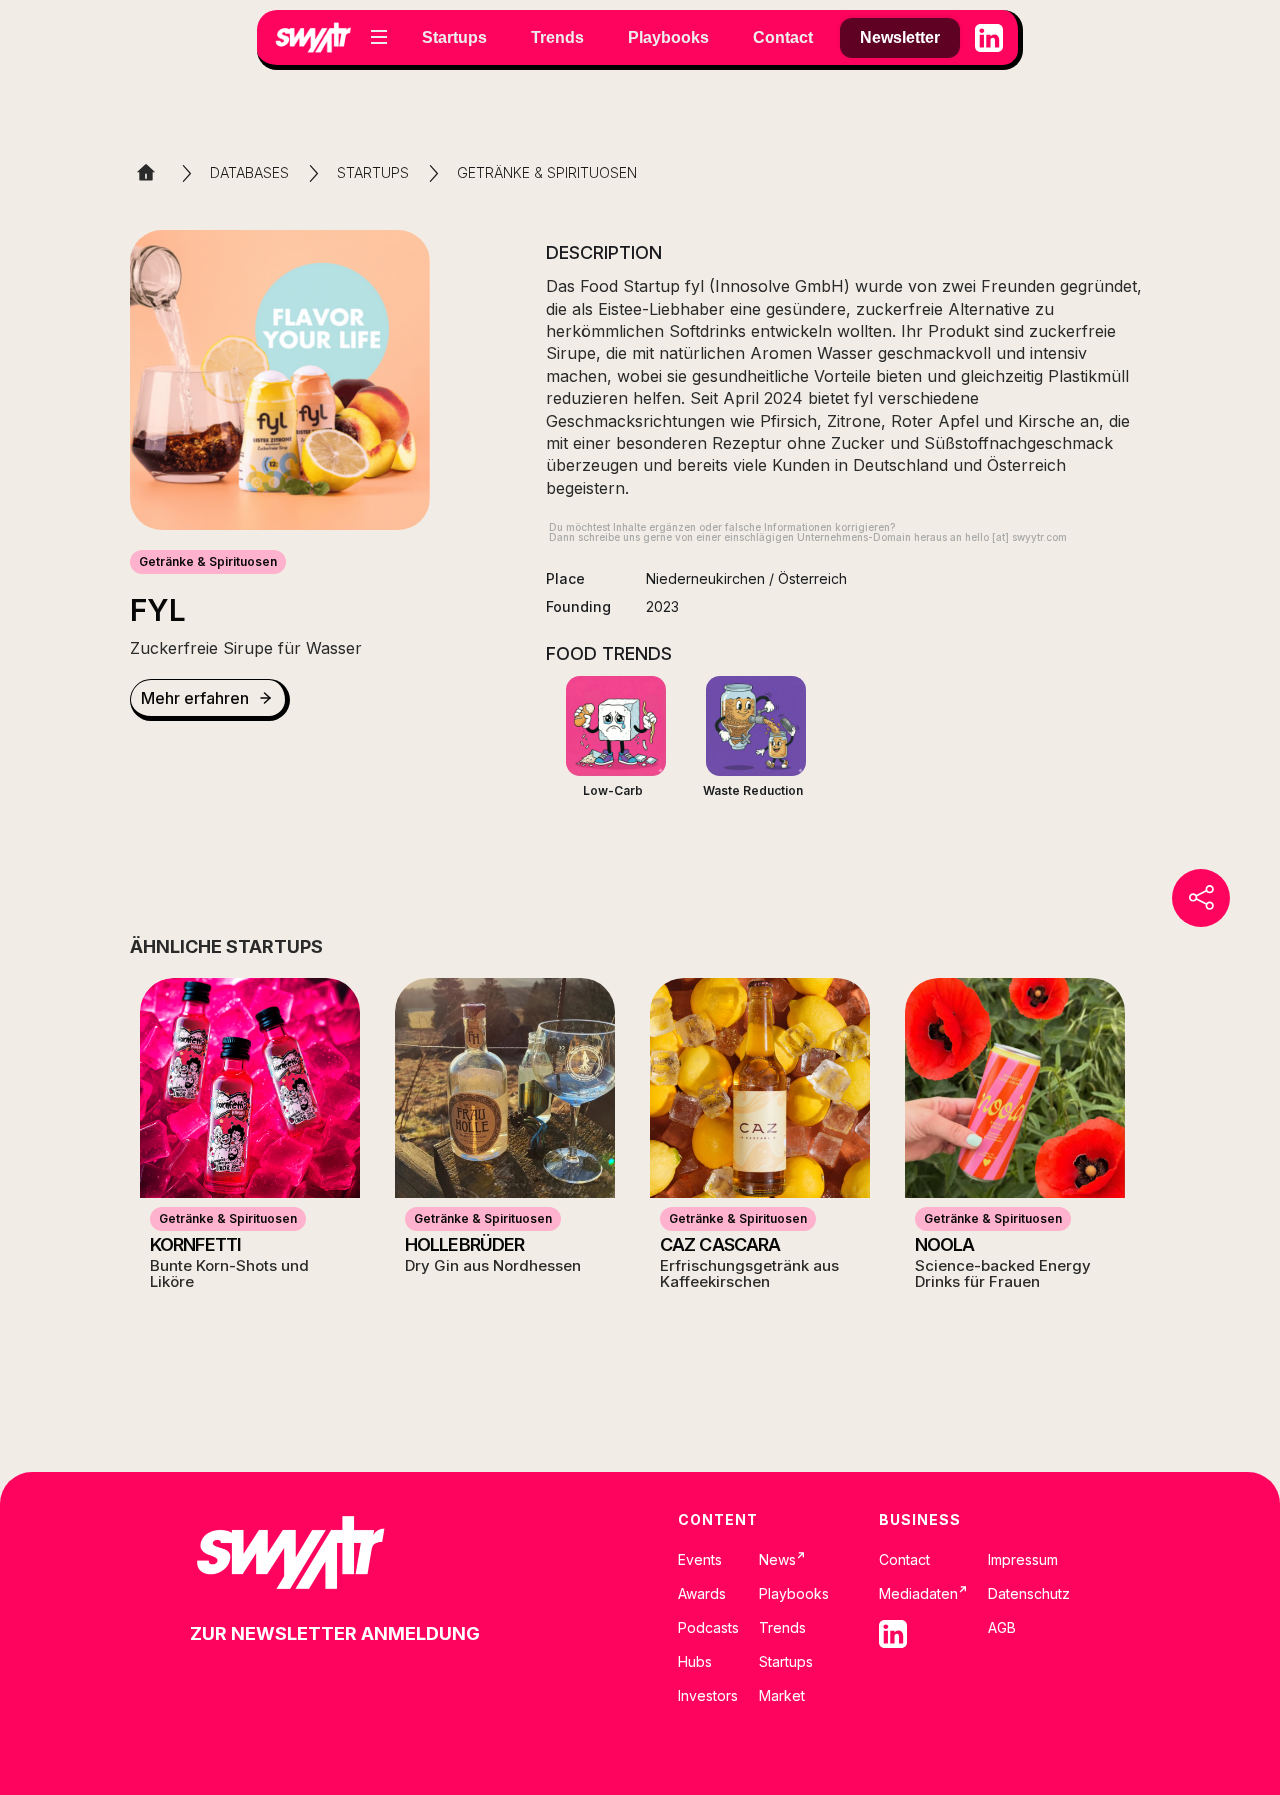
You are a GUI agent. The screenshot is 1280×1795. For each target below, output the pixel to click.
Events (700, 1560)
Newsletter (900, 37)
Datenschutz (1029, 1594)
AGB (1002, 1628)
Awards (702, 1594)
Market (782, 1696)
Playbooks (794, 1594)
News (782, 1560)
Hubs (695, 1662)
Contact (904, 1560)
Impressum (1023, 1560)
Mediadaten (923, 1594)
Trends (782, 1628)
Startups (786, 1662)
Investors (708, 1696)
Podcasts (708, 1628)
